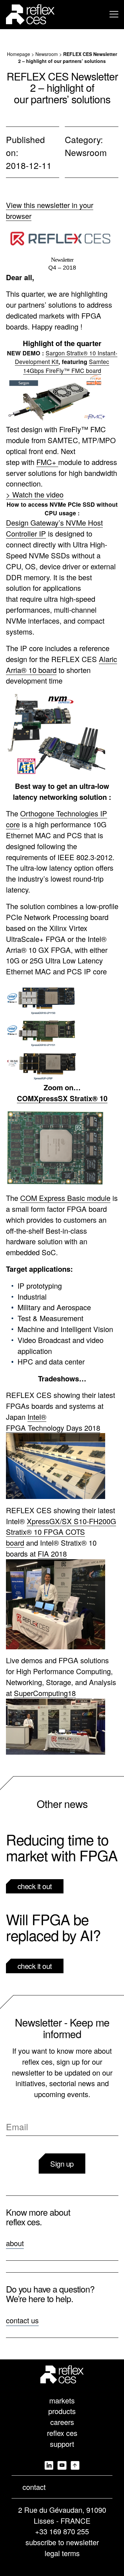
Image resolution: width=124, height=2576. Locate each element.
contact (34, 2487)
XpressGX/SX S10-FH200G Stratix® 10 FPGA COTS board (61, 1532)
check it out (35, 1886)
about (15, 2243)
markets (62, 2400)
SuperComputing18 (45, 1693)
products (62, 2411)
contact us (22, 2320)
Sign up (62, 2164)
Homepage (19, 54)
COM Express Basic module (65, 1198)
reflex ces (62, 2433)
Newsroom (47, 54)
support (62, 2444)
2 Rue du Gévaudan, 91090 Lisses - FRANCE (62, 2515)
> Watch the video (35, 494)
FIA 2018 (52, 1553)
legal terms (62, 2553)
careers (62, 2422)
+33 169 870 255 (62, 2531)
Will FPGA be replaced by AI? (53, 1927)
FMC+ (47, 462)
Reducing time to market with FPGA (62, 1847)
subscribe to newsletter (62, 2542)
